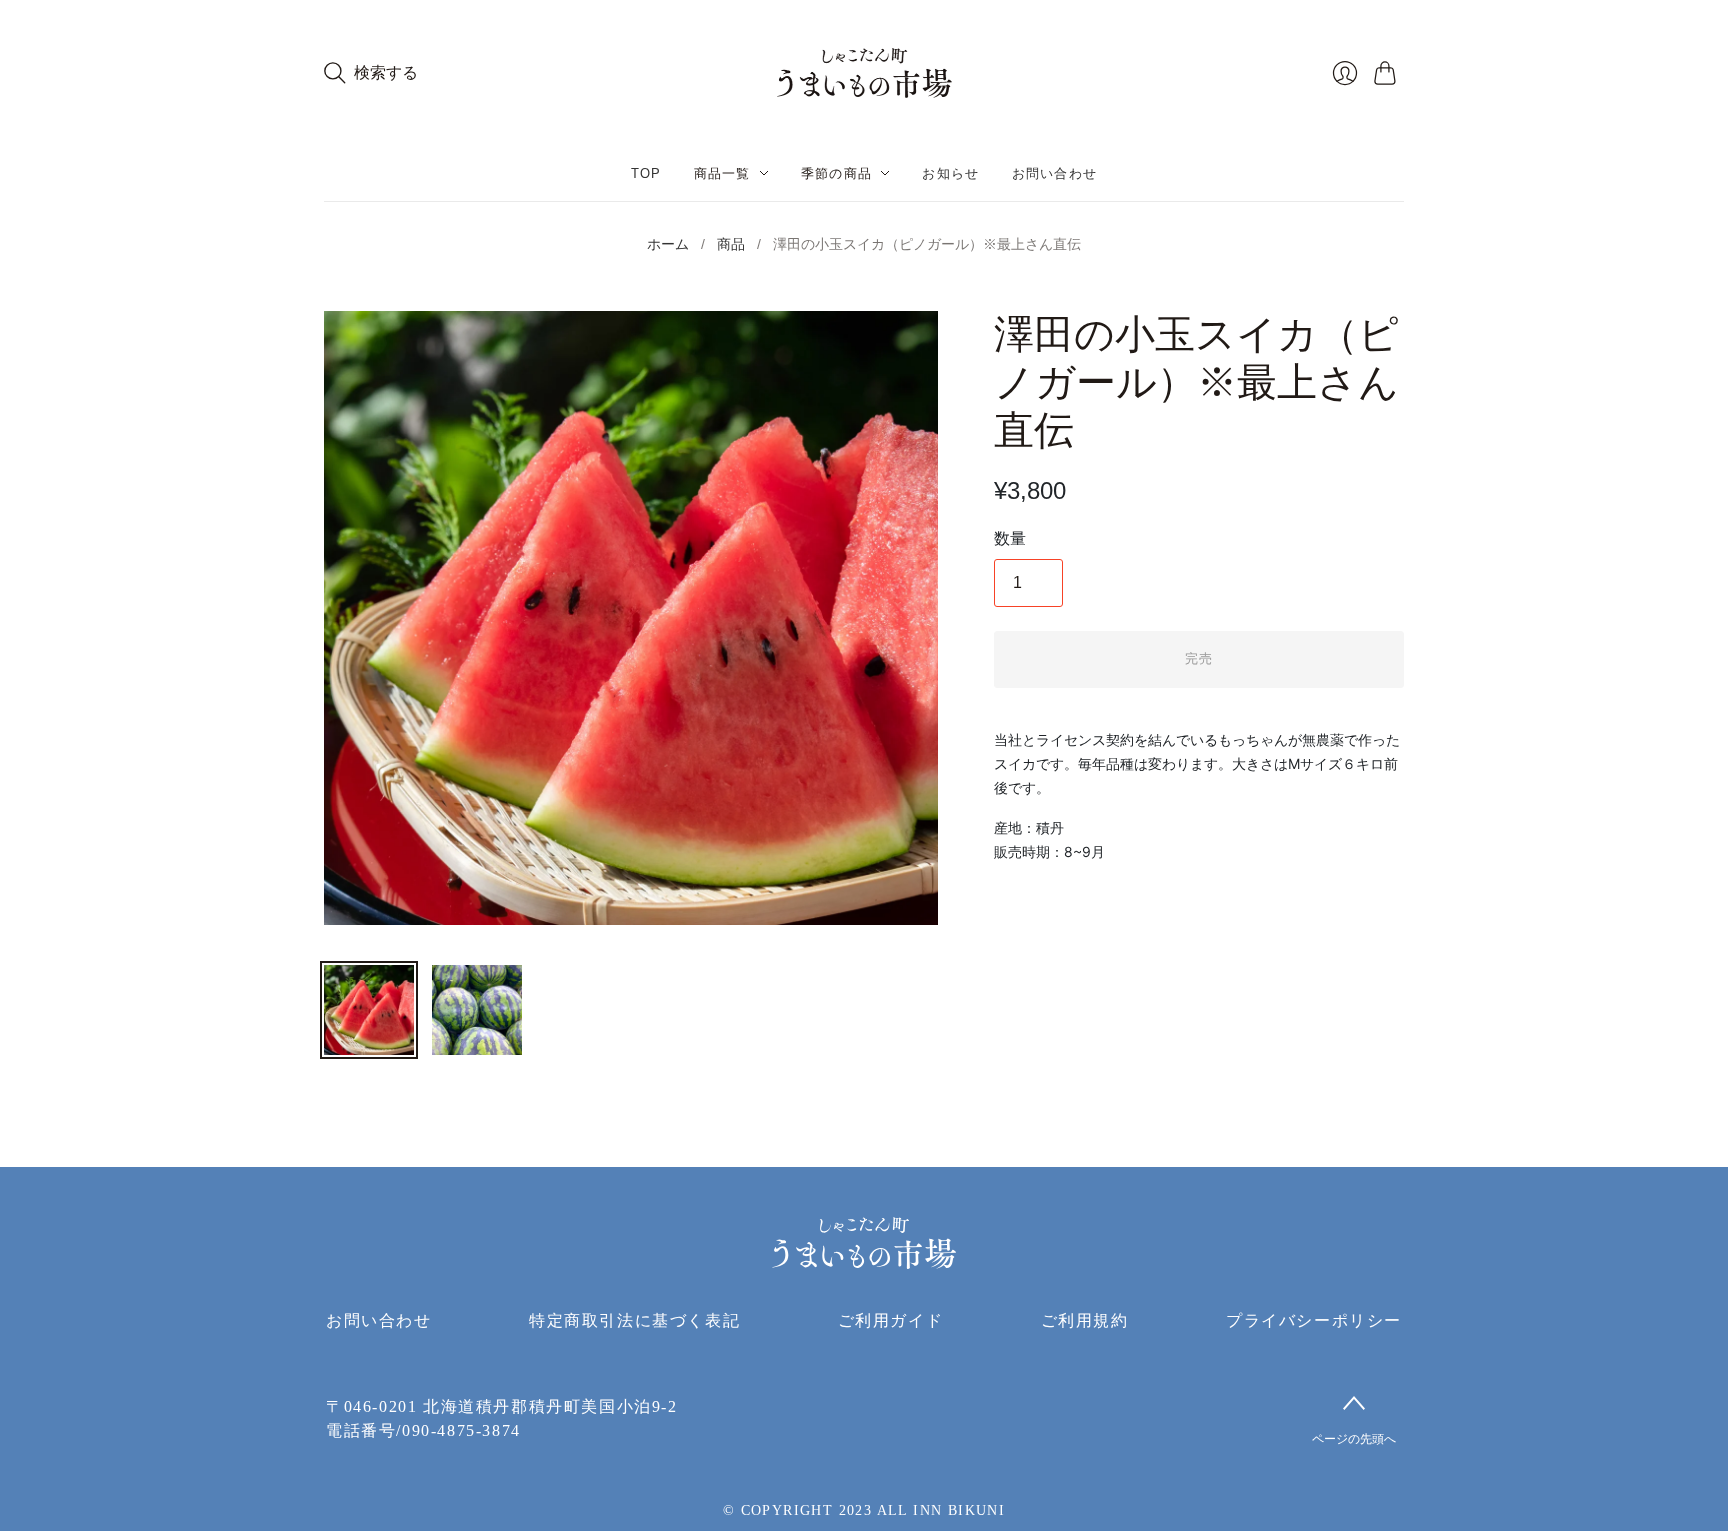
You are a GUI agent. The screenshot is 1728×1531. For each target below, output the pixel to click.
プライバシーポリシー (1314, 1320)
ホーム (668, 244)
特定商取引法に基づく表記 (634, 1320)
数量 (1010, 538)
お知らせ (950, 173)
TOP (646, 173)
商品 (731, 244)
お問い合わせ (1055, 173)
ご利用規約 (1085, 1320)
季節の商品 (837, 173)
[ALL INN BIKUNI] (864, 73)
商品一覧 (722, 173)
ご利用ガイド (891, 1320)
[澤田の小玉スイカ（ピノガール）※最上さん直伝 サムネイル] (369, 1010)
